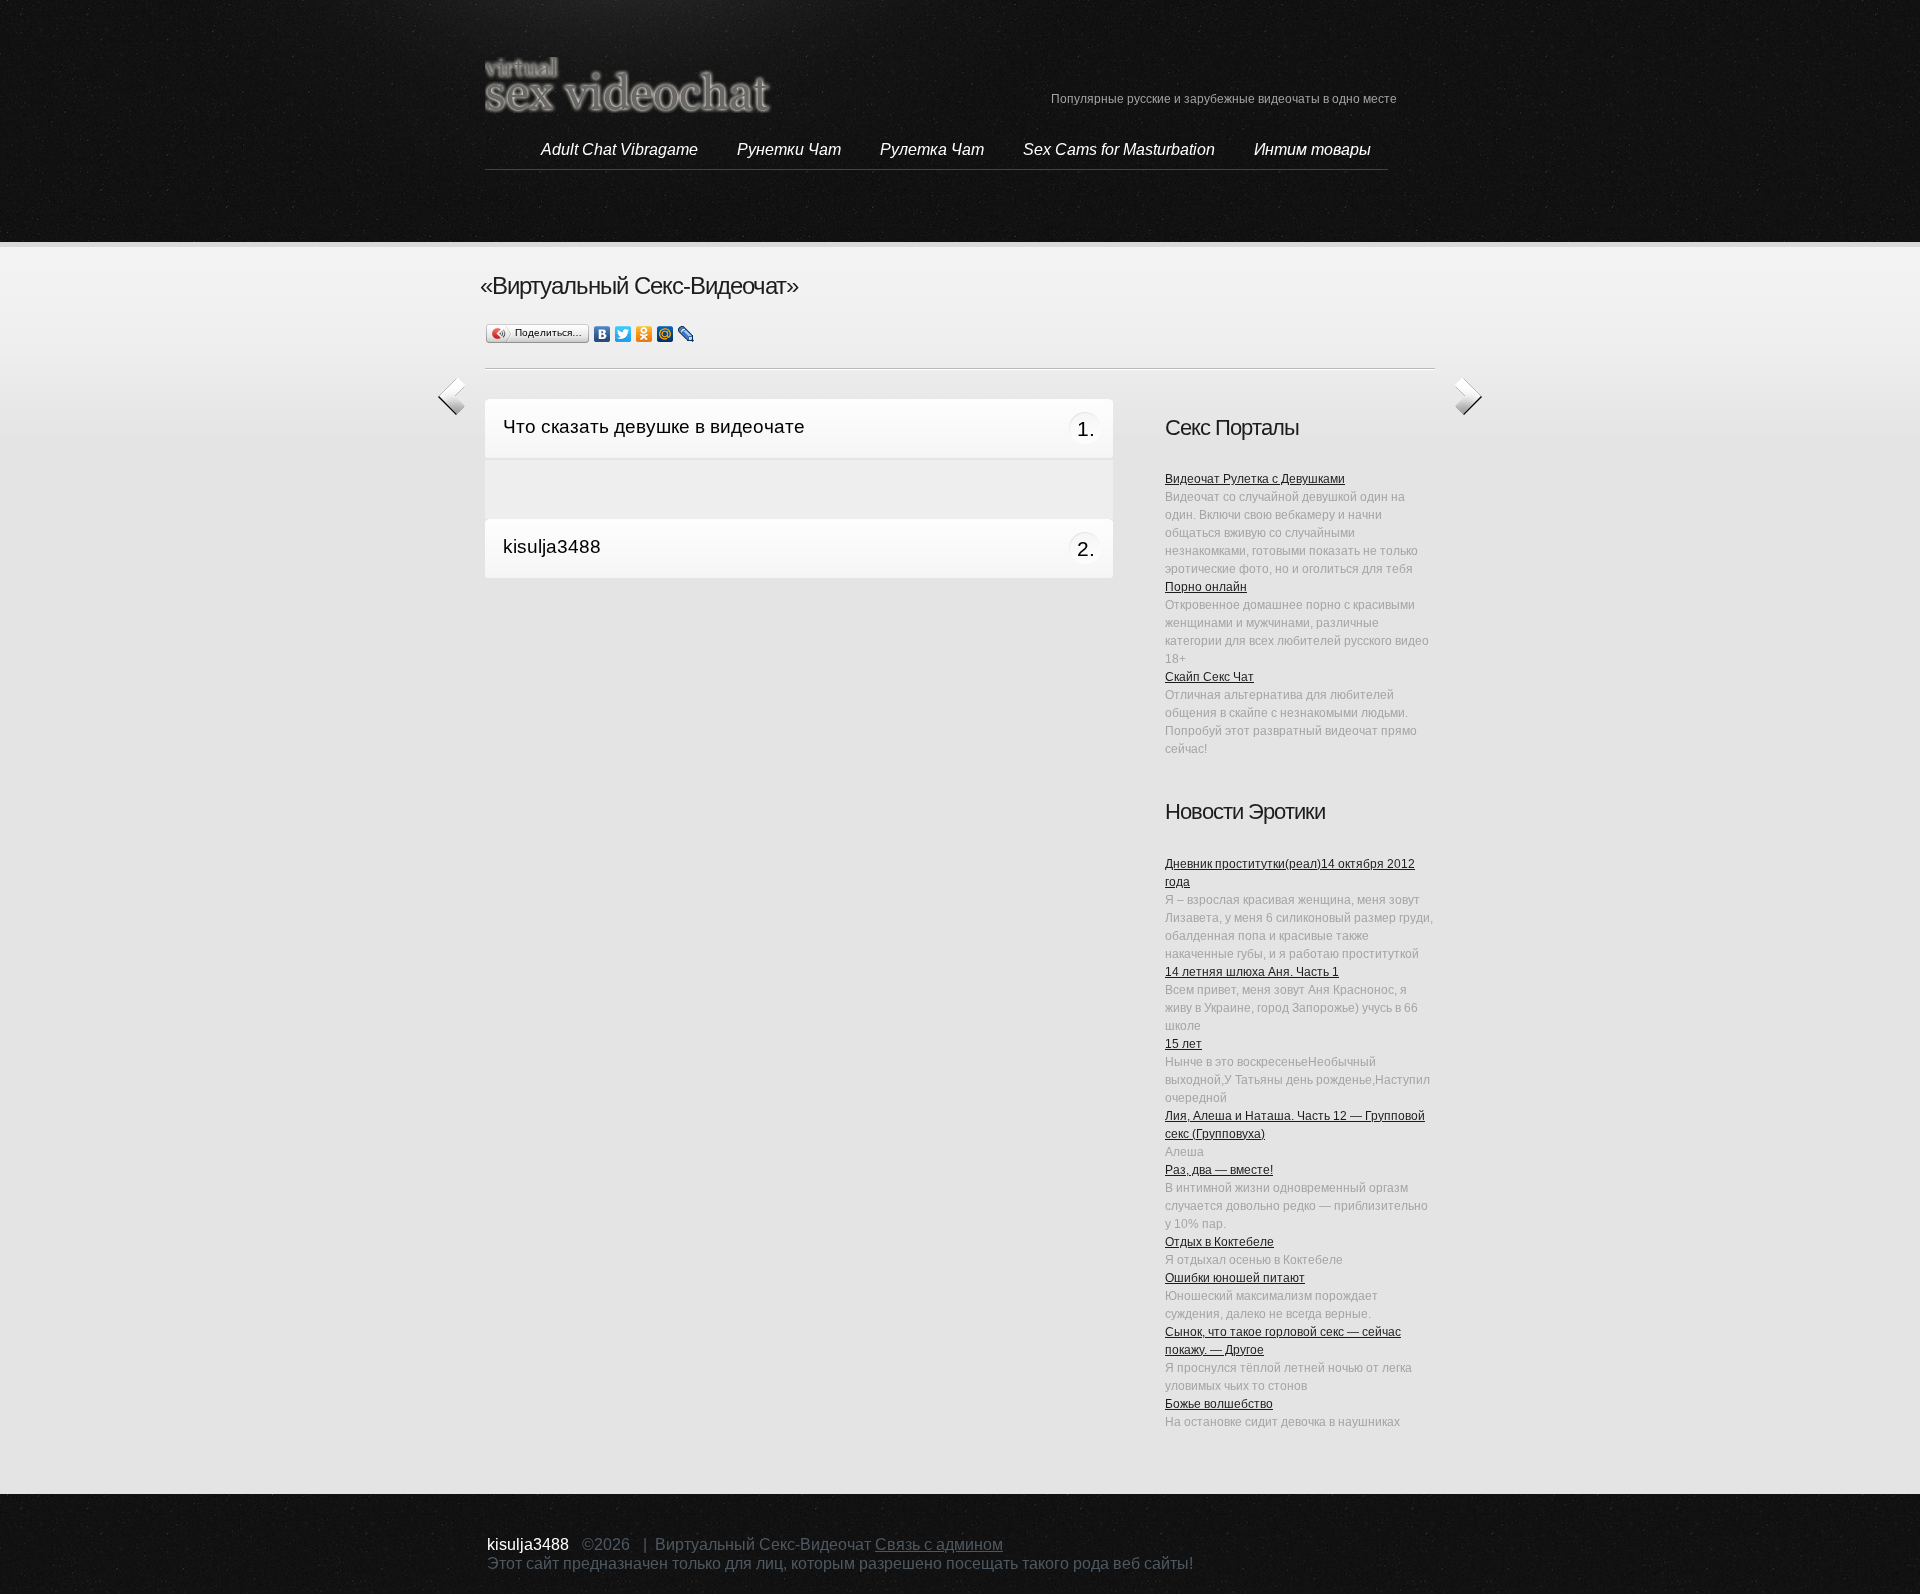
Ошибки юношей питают (1235, 1278)
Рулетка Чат (932, 149)
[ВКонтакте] (602, 334)
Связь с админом (939, 1544)
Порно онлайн (1206, 587)
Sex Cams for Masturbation (1119, 149)
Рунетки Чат (789, 149)
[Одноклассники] (644, 334)
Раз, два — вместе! (1219, 1170)
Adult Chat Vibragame (619, 149)
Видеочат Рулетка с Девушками (1255, 479)
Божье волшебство (1219, 1404)
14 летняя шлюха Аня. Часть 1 (1252, 972)
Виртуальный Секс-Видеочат (629, 85)
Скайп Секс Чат (1209, 677)
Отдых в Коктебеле (1219, 1242)
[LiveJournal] (686, 334)
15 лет (1183, 1044)
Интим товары (1312, 149)
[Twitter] (623, 334)
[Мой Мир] (665, 334)
